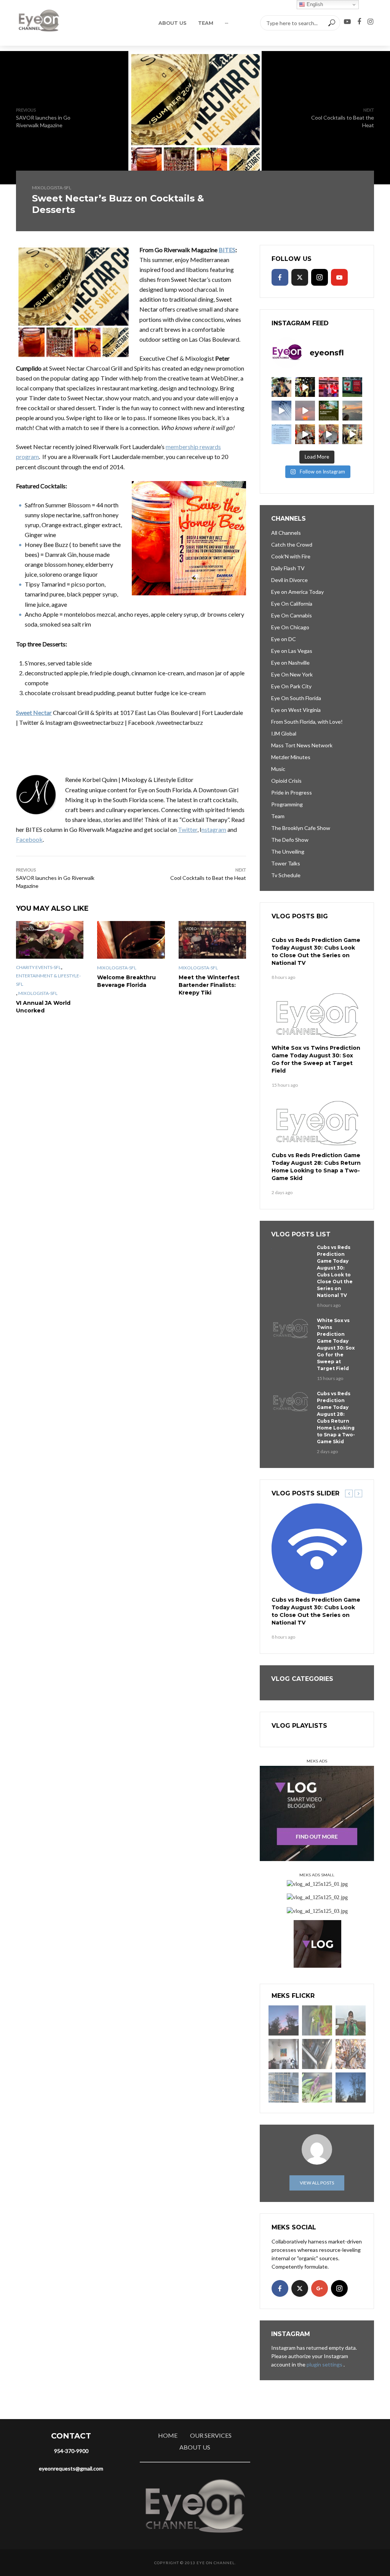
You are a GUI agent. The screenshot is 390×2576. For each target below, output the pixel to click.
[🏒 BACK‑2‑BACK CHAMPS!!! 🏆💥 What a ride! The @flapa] (329, 387)
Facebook (29, 839)
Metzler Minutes (291, 757)
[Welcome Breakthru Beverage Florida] (131, 940)
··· (226, 23)
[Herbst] (351, 2054)
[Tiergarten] (351, 2020)
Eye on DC (284, 639)
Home (168, 2435)
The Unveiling (288, 851)
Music (278, 769)
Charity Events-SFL (38, 967)
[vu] (317, 2088)
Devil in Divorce (289, 580)
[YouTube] (339, 277)
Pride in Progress (292, 792)
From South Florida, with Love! (307, 722)
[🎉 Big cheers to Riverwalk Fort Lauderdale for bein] (329, 411)
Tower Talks (286, 863)
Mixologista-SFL (52, 188)
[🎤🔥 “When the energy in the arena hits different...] (329, 434)
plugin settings (325, 2364)
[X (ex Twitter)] (300, 277)
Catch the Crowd (292, 544)
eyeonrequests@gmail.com (71, 2468)
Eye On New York (292, 674)
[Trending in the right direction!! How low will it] (352, 387)
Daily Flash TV (288, 568)
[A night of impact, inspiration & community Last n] (281, 387)
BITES (227, 250)
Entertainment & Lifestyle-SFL (48, 980)
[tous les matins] (284, 2020)
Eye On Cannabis (292, 615)
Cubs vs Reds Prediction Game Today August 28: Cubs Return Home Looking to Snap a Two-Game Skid (316, 1167)
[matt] (351, 2088)
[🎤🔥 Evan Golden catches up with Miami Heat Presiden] (305, 434)
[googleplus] (320, 2288)
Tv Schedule (286, 875)
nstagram (214, 829)
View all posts (317, 2183)
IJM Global (284, 733)
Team (206, 23)
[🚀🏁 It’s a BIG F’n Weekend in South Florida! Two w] (281, 411)
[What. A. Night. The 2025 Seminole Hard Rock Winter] (305, 387)
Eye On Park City (291, 686)
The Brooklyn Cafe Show (301, 828)
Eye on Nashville (290, 663)
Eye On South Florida (296, 698)
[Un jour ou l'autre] (284, 2054)
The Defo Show (290, 840)
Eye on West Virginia (296, 710)
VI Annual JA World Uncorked (43, 1007)
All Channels (286, 533)
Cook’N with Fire (291, 556)
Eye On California (292, 604)
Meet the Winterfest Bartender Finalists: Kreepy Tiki (209, 985)
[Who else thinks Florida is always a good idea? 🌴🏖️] (352, 411)
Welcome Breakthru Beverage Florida (126, 981)
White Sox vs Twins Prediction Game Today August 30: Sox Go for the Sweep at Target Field (316, 1059)
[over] (317, 2054)
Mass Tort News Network (302, 745)
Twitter (188, 829)
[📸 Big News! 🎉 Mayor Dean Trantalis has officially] (281, 434)
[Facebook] (280, 277)
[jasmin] (317, 2020)
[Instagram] (320, 277)
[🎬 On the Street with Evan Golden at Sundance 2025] (352, 434)
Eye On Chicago (290, 627)
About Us (173, 23)
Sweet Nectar (34, 712)
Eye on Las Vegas (292, 651)
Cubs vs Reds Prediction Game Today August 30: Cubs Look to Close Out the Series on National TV (316, 951)
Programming (287, 804)
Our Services (211, 2435)
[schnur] (284, 2088)
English (314, 4)
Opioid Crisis (286, 781)
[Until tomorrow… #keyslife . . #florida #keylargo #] (305, 411)
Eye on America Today (297, 592)
